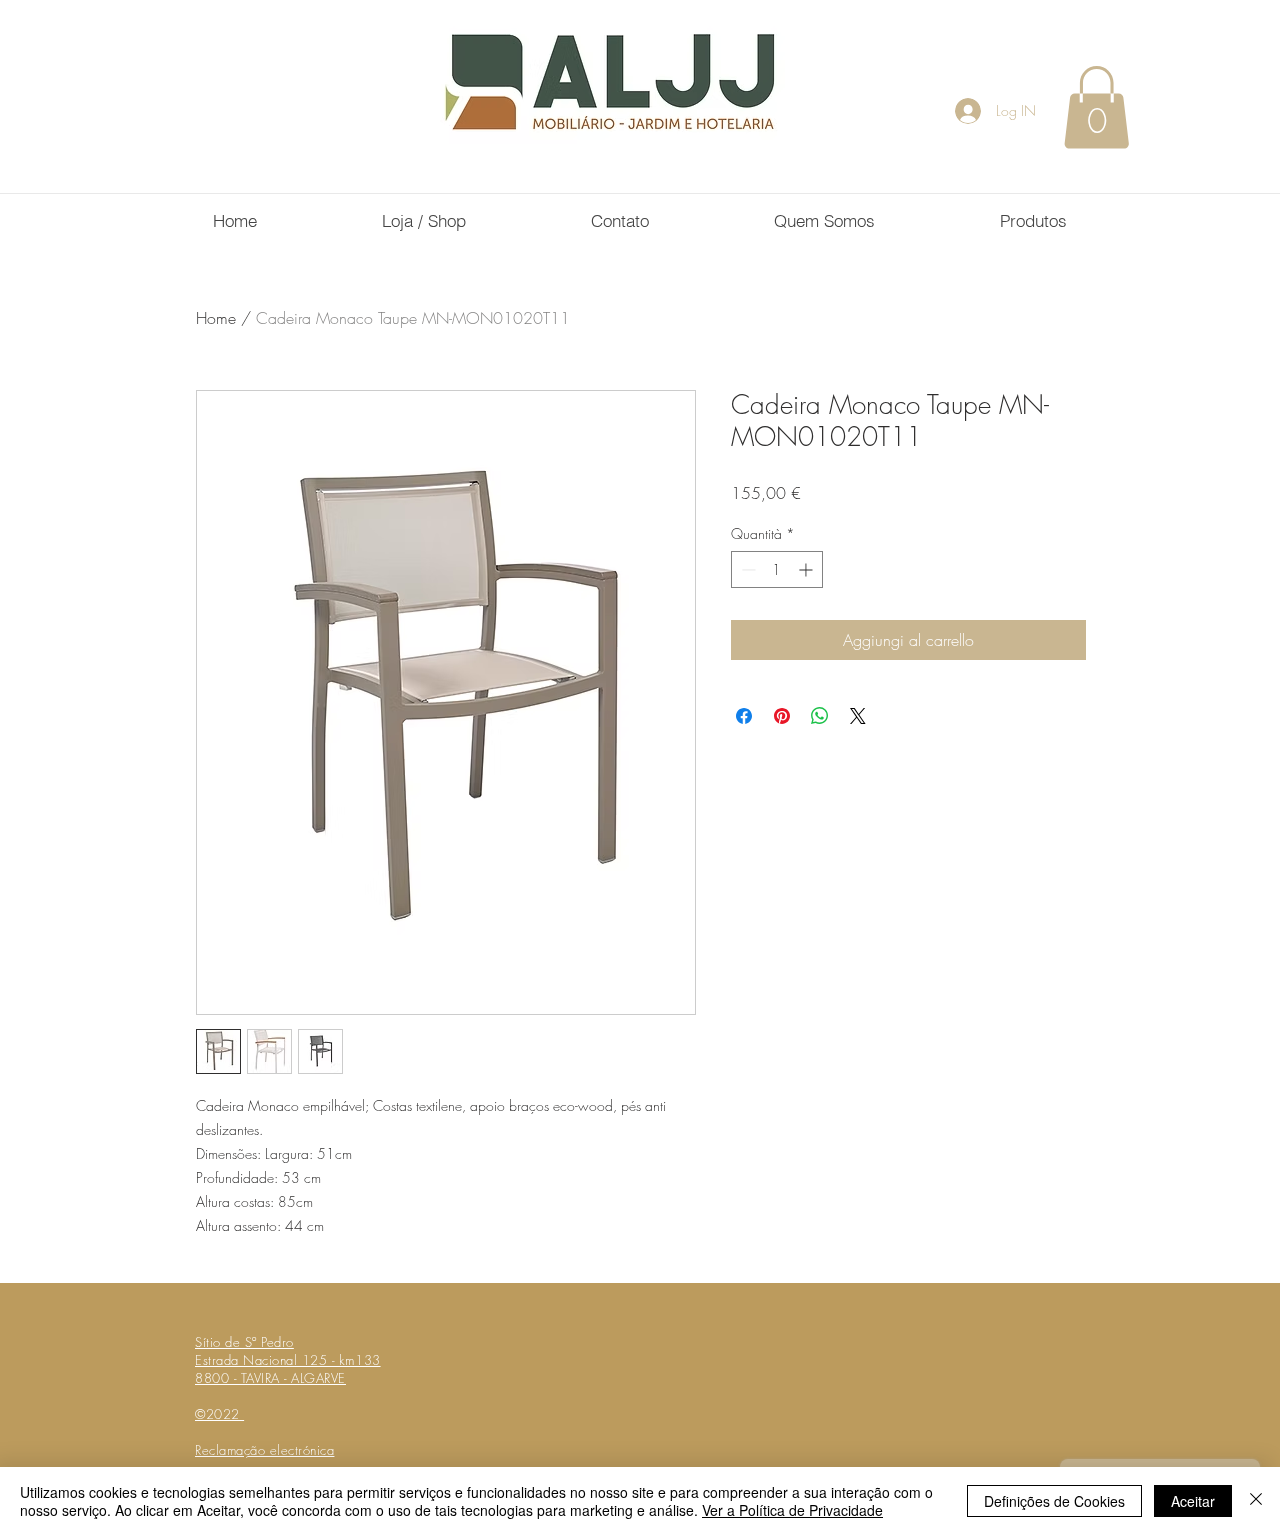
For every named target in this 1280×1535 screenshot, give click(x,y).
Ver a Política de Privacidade (792, 1510)
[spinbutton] (777, 569)
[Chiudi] (1256, 1501)
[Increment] (807, 569)
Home (216, 318)
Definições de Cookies (1054, 1501)
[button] (1096, 107)
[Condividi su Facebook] (744, 716)
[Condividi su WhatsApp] (820, 716)
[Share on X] (858, 716)
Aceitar (1193, 1501)
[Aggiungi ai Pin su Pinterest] (782, 716)
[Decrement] (746, 569)
